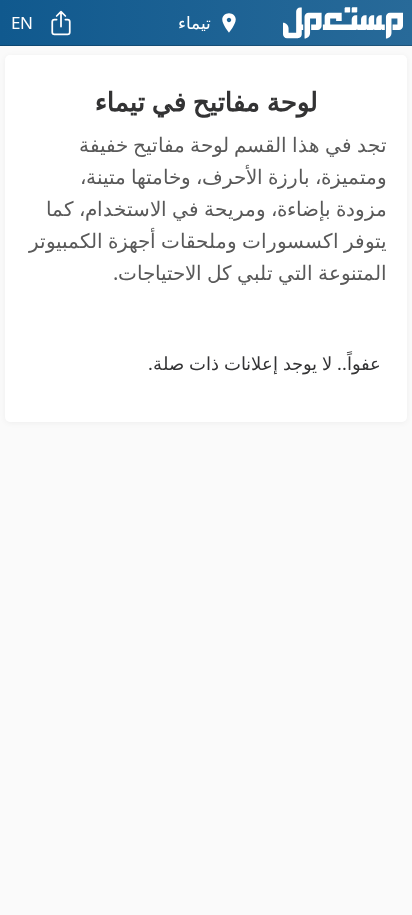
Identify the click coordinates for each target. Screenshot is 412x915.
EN (22, 22)
